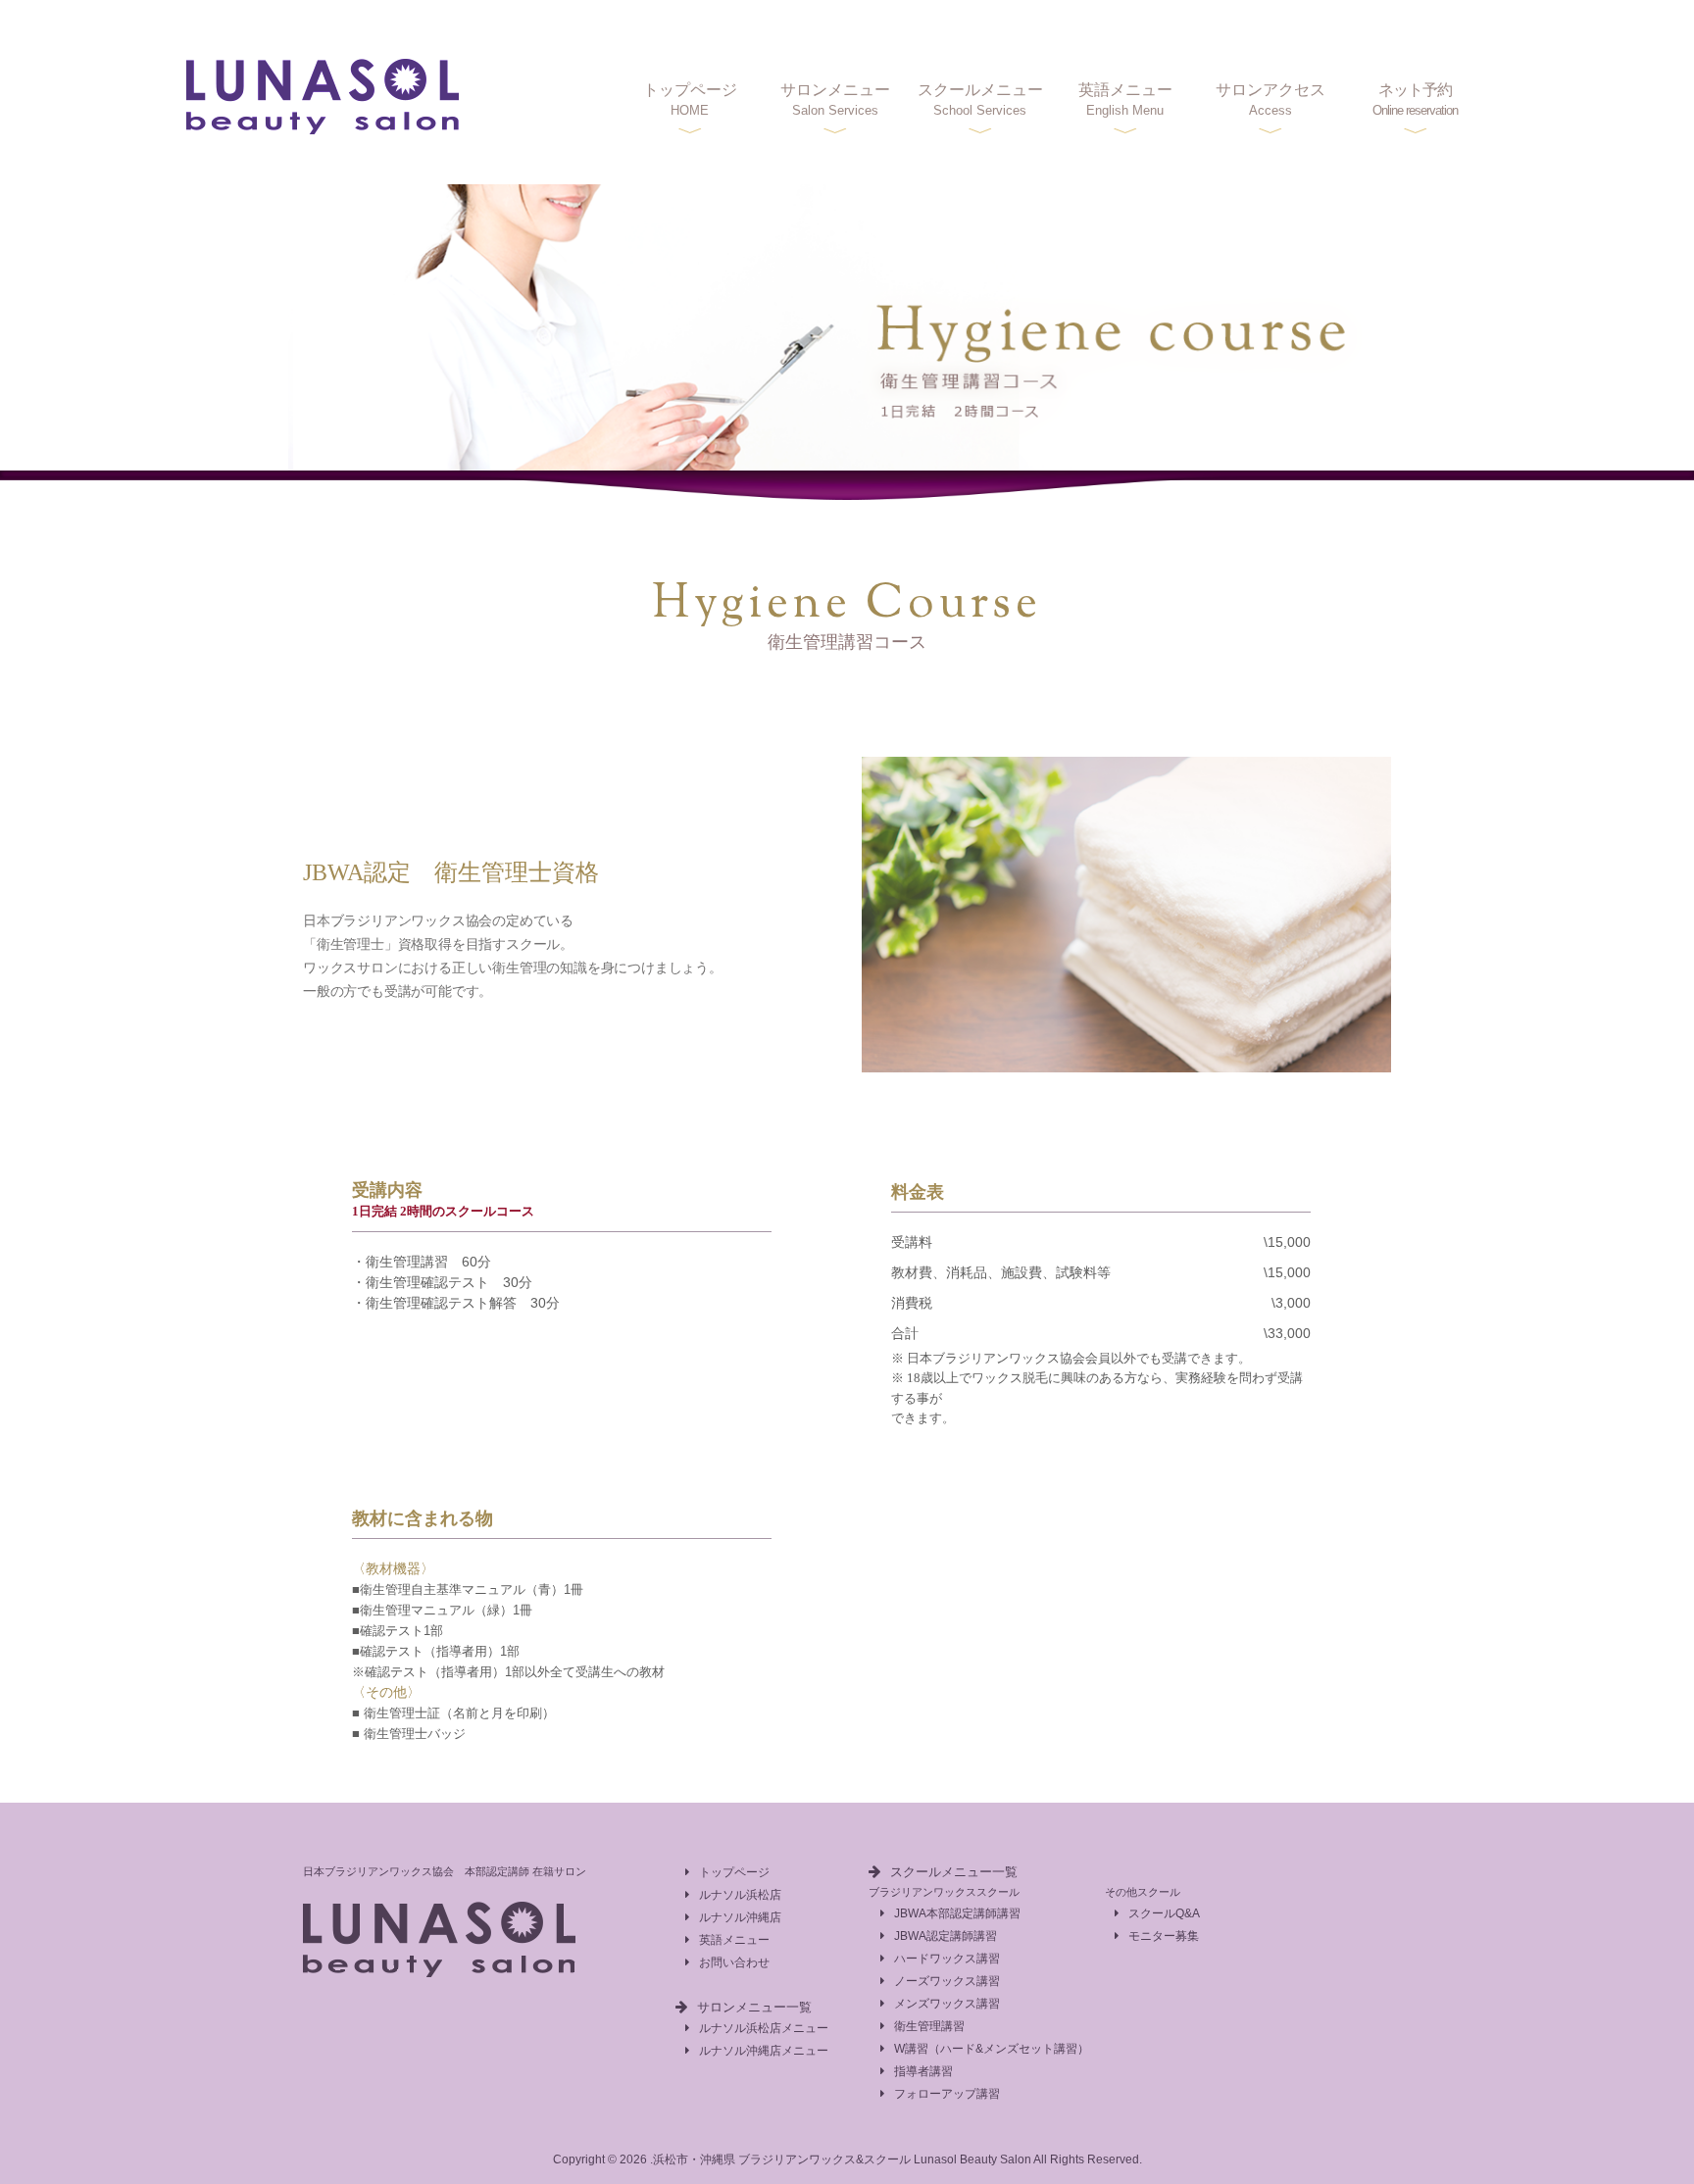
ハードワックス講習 (947, 1959)
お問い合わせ (734, 1962)
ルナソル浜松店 (740, 1895)
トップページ (690, 99)
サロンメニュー (835, 99)
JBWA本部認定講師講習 (957, 1913)
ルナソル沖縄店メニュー (764, 2051)
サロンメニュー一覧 (754, 2007)
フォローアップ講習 (947, 2094)
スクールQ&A (1164, 1913)
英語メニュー (1125, 99)
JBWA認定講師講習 (946, 1936)
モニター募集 (1164, 1936)
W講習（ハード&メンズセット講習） (992, 2049)
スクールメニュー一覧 (954, 1872)
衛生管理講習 (929, 2026)
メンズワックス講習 (947, 2004)
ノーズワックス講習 (947, 1981)
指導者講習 (923, 2071)
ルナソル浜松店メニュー (764, 2028)
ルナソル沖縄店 (740, 1917)
